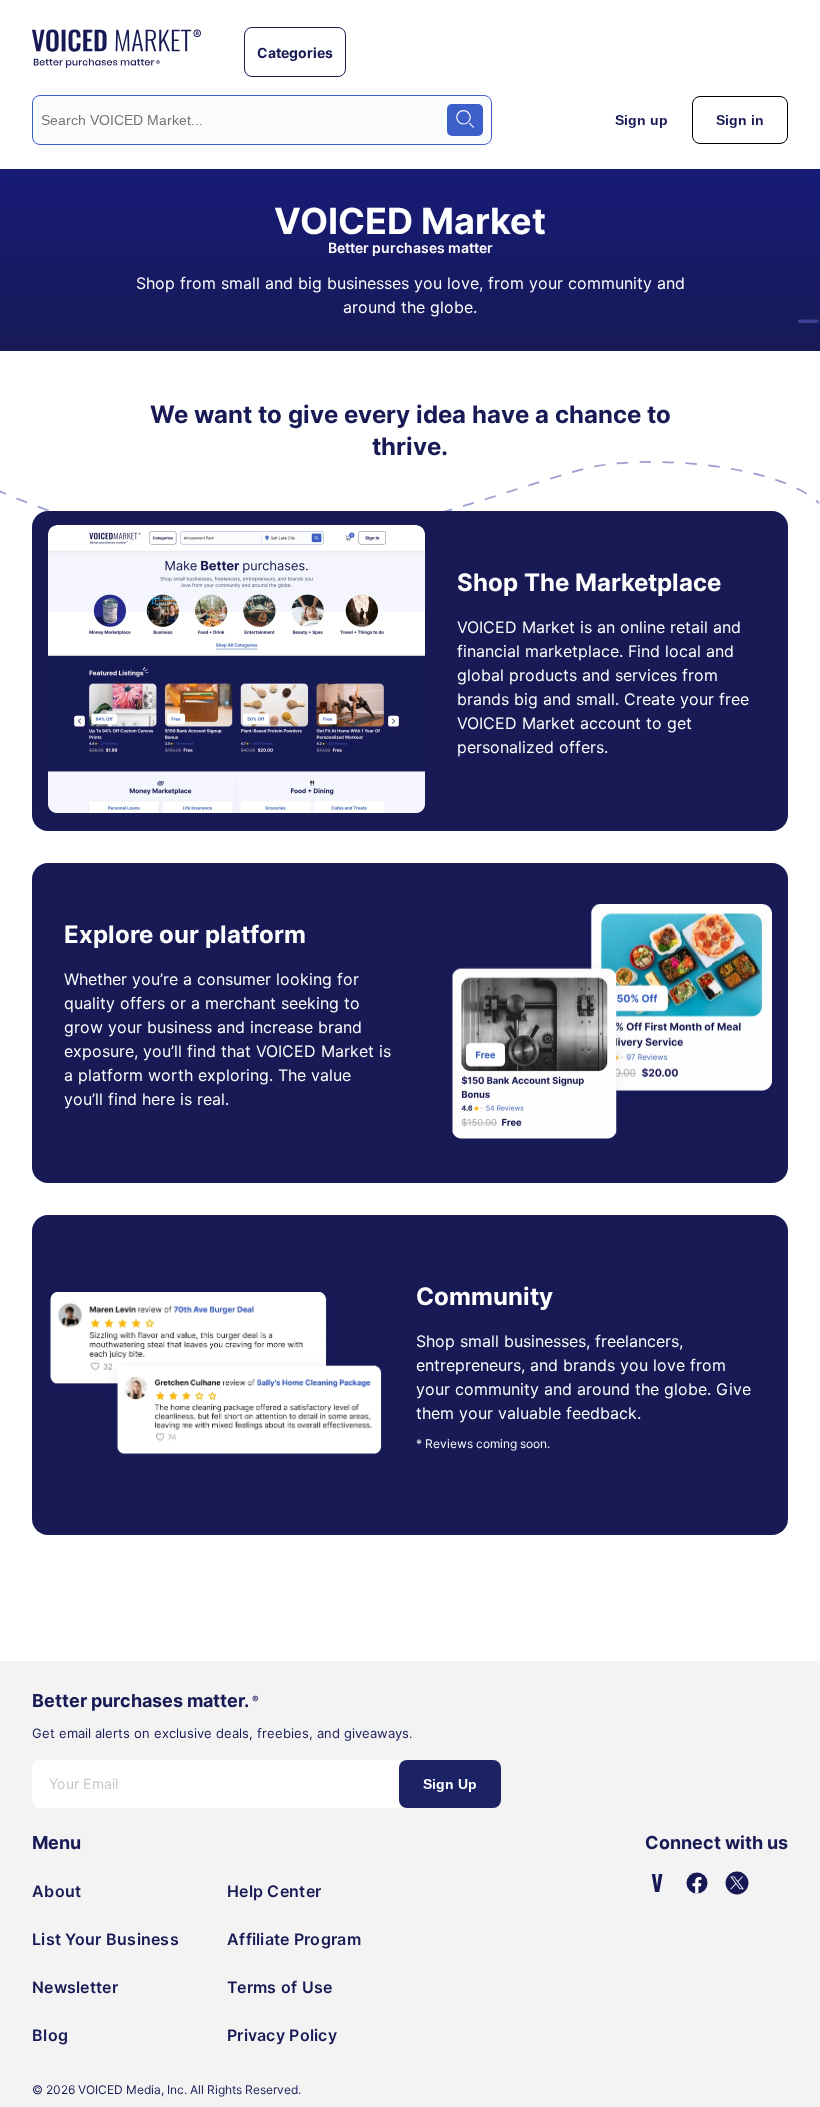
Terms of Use (279, 1987)
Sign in (740, 120)
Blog (50, 2035)
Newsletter (75, 1987)
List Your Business (105, 1939)
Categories (295, 52)
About (56, 1891)
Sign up (641, 120)
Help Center (274, 1891)
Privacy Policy (282, 2035)
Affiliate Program (294, 1939)
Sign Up (450, 1784)
